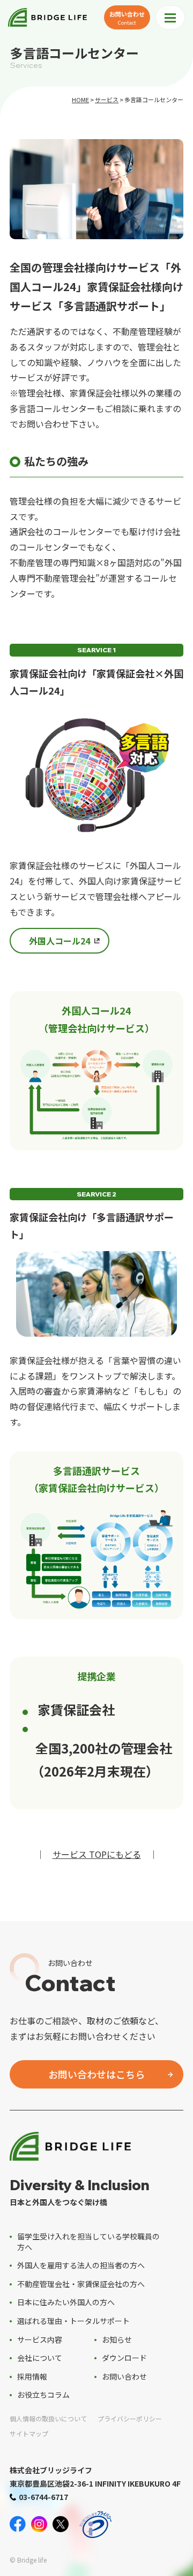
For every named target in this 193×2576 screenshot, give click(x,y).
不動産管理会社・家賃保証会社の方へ (81, 2284)
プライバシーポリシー (130, 2418)
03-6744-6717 (43, 2497)
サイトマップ (29, 2433)
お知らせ (117, 2339)
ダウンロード (124, 2358)
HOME (80, 100)
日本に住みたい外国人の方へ (66, 2302)
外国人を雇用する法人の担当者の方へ (81, 2265)
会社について (40, 2358)
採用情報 (32, 2376)
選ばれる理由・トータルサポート (73, 2321)
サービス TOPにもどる (97, 1854)
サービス (107, 100)
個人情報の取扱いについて (48, 2418)
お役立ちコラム (43, 2395)
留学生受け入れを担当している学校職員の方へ (88, 2242)
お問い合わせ (127, 18)
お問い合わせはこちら (96, 2074)
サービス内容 (40, 2339)
